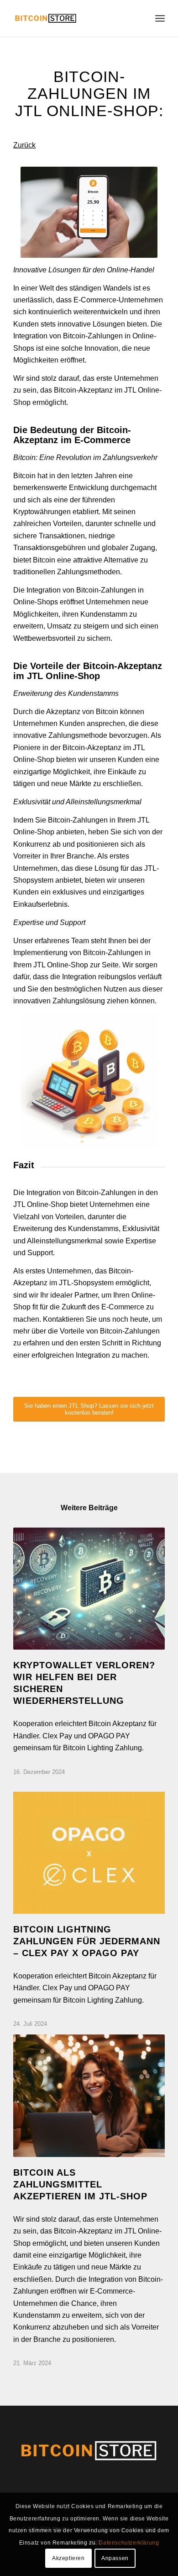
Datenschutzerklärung (129, 2543)
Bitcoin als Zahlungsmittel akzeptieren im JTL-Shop (80, 2184)
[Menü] (160, 18)
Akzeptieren (68, 2558)
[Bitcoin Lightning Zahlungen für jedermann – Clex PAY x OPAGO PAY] (89, 1853)
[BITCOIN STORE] (74, 18)
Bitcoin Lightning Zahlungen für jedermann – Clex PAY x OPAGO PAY (87, 1941)
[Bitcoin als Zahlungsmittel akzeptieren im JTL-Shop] (89, 2096)
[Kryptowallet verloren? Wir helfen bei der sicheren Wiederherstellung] (89, 1589)
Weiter (151, 1853)
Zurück (24, 145)
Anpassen (115, 2558)
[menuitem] (160, 18)
